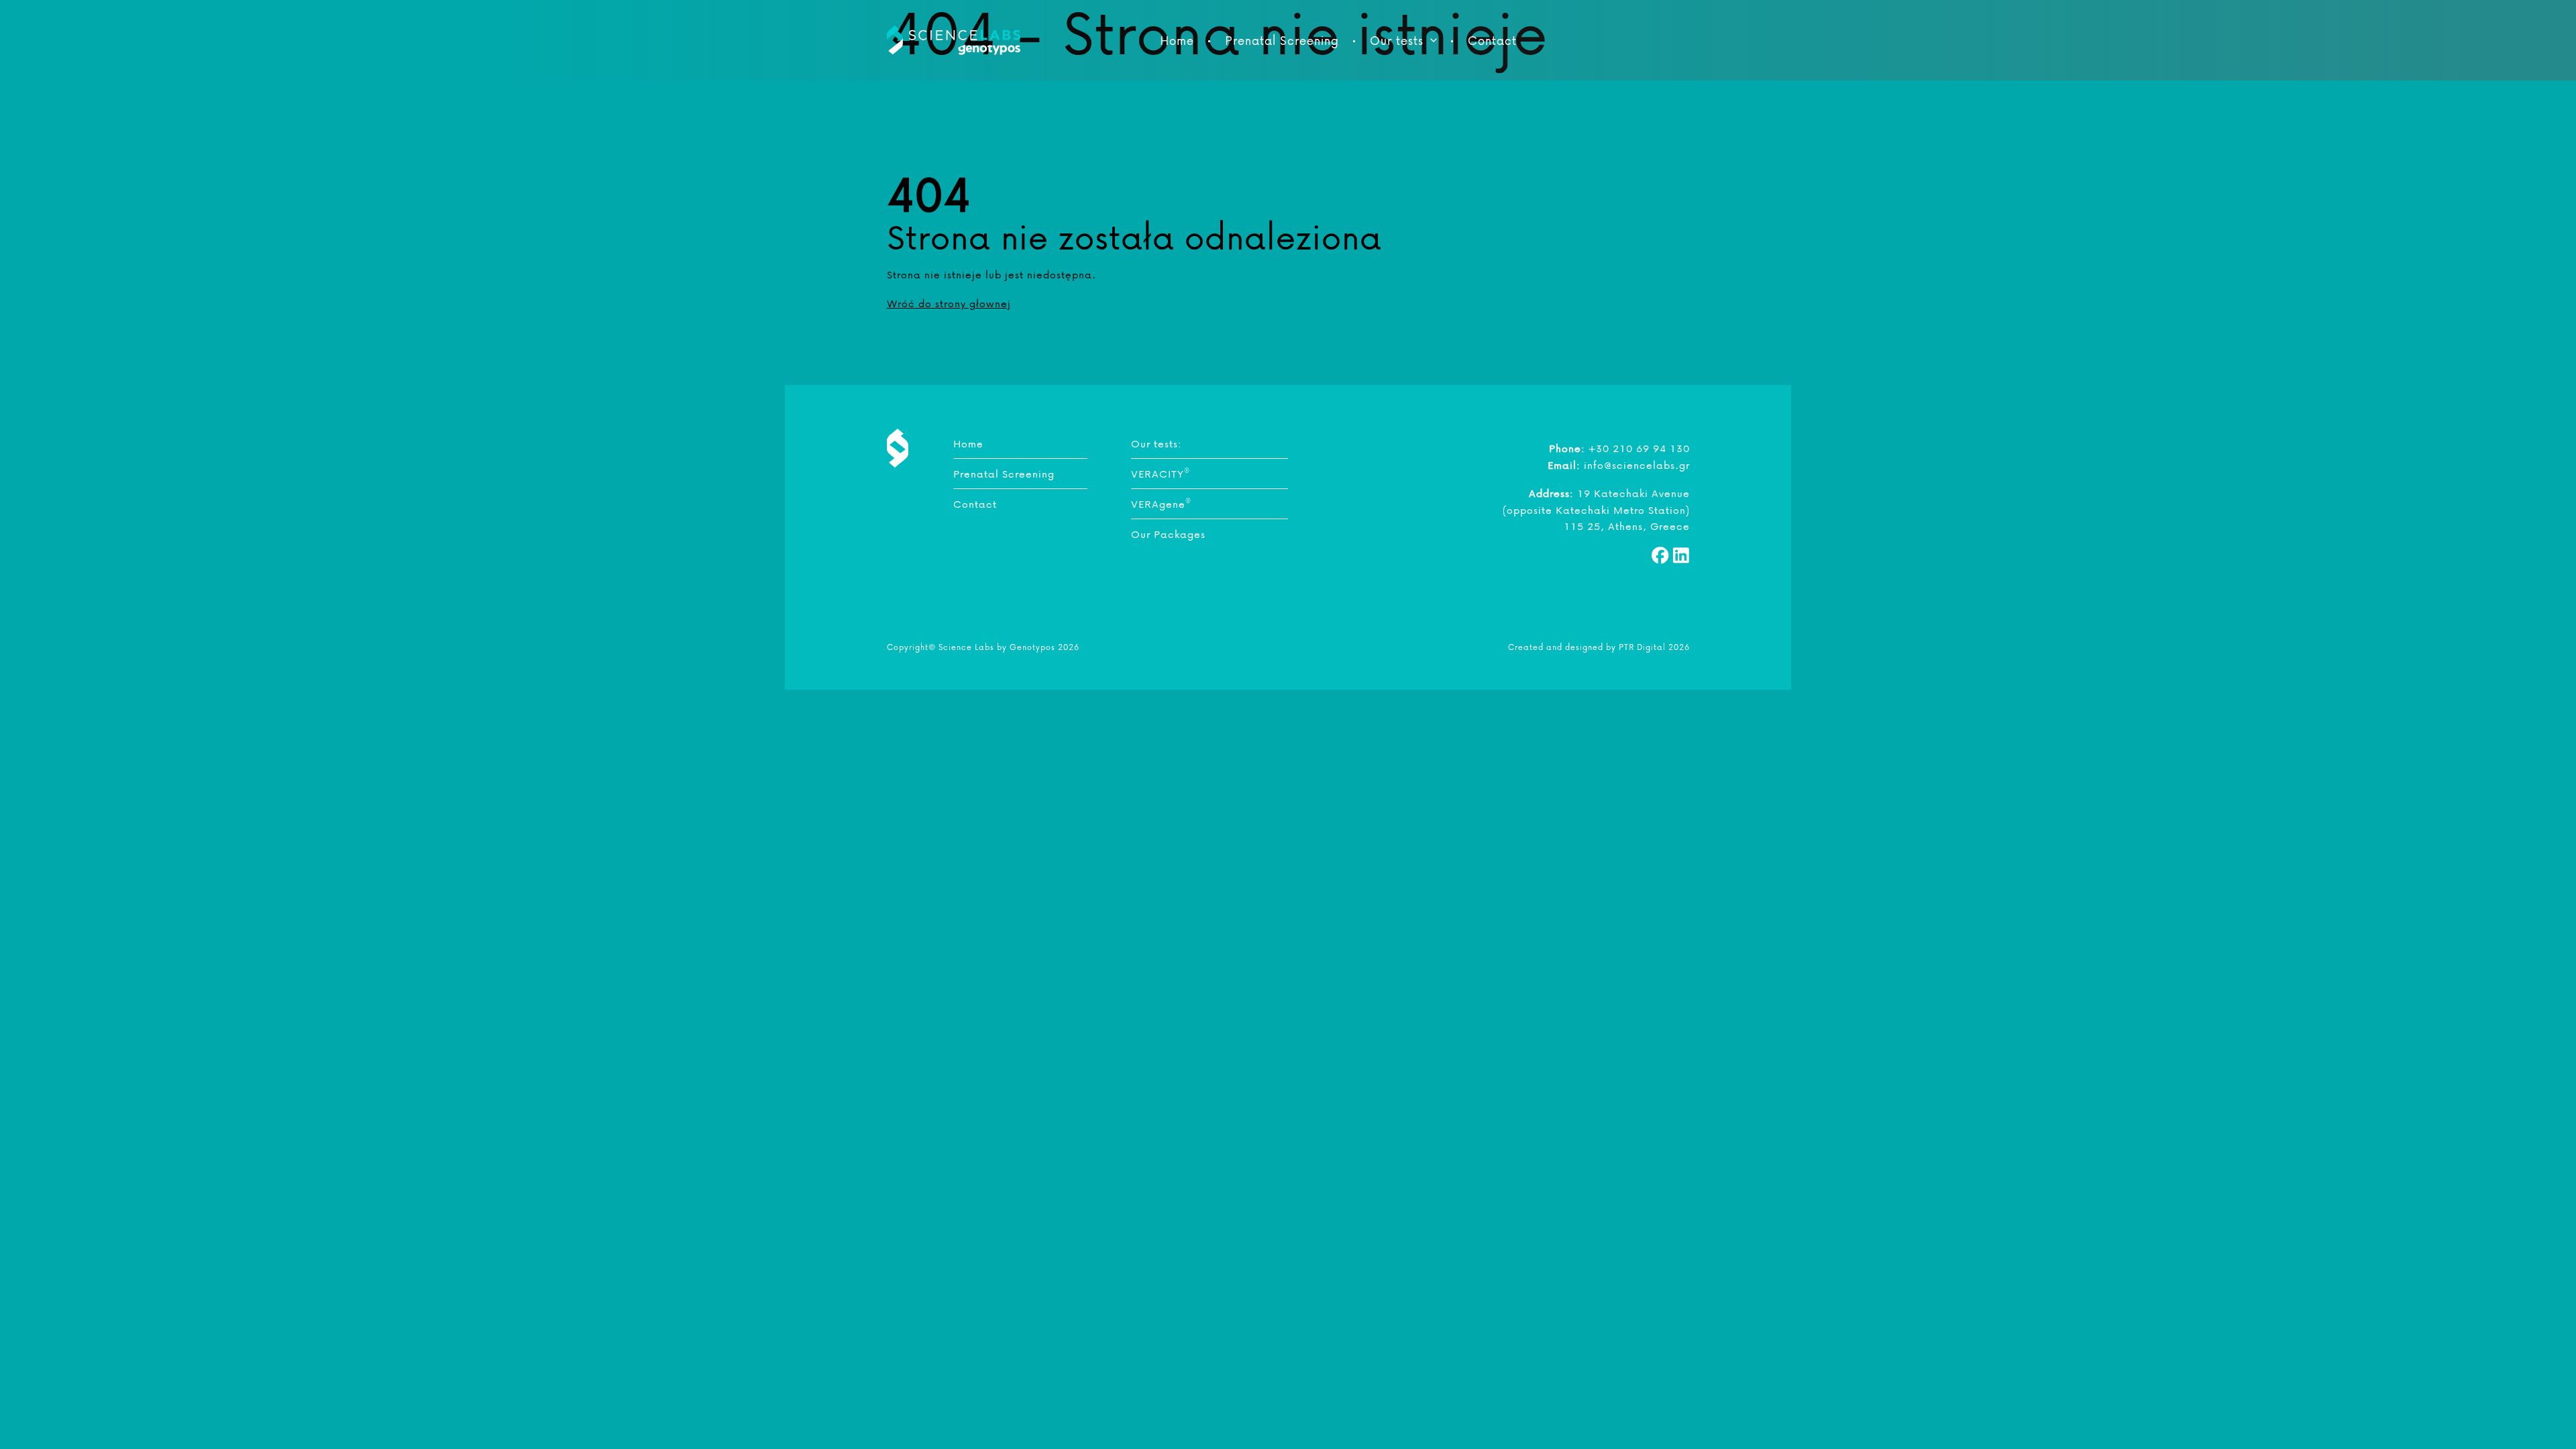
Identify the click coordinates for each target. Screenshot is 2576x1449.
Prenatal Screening (1282, 40)
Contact (1492, 40)
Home (1177, 40)
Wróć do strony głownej (949, 303)
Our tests (1397, 40)
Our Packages (1168, 534)
